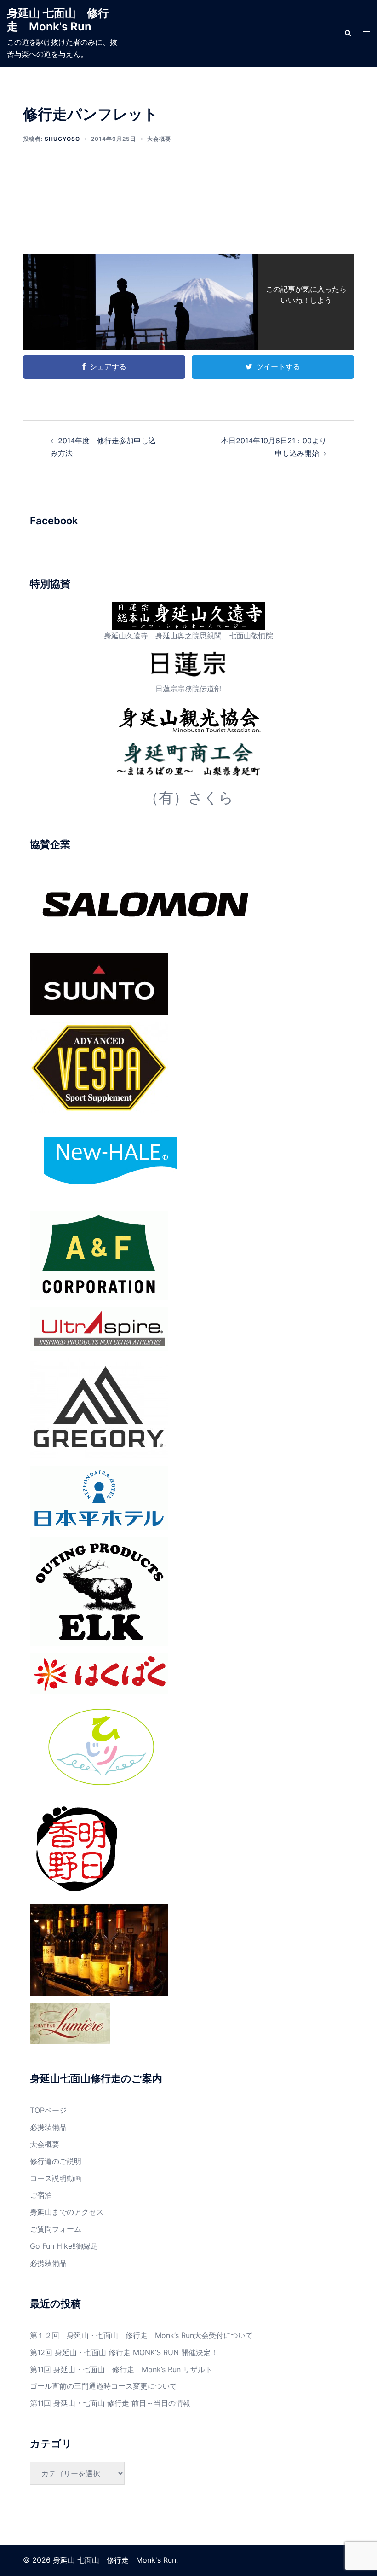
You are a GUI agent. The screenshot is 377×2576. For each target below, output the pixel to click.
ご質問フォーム (56, 2229)
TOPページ (48, 2110)
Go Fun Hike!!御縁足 (64, 2246)
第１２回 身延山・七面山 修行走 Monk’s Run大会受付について (141, 2335)
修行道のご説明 (56, 2161)
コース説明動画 (56, 2178)
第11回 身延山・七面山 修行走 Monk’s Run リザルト (121, 2369)
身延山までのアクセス (67, 2212)
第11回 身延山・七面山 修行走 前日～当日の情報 (110, 2403)
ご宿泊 (41, 2195)
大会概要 (159, 139)
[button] (348, 34)
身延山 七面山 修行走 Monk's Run (58, 20)
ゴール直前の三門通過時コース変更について (103, 2386)
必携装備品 (48, 2127)
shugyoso (62, 139)
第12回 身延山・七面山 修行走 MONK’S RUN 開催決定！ (124, 2352)
